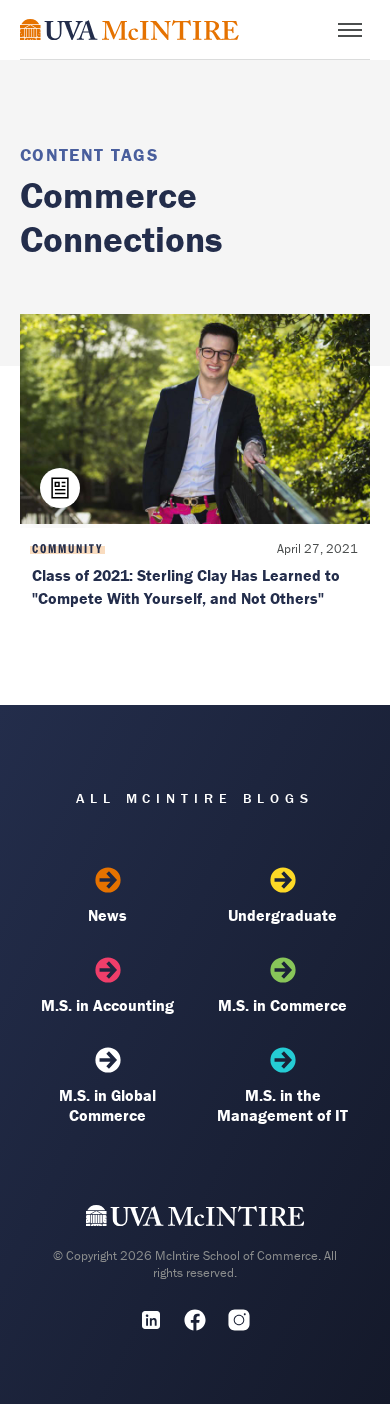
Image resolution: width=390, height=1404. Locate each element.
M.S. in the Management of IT (282, 1105)
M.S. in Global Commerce (107, 1105)
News (107, 915)
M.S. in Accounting (107, 1005)
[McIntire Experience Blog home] (129, 29)
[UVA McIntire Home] (195, 1220)
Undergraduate (282, 915)
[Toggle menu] (350, 30)
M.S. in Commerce (282, 1005)
